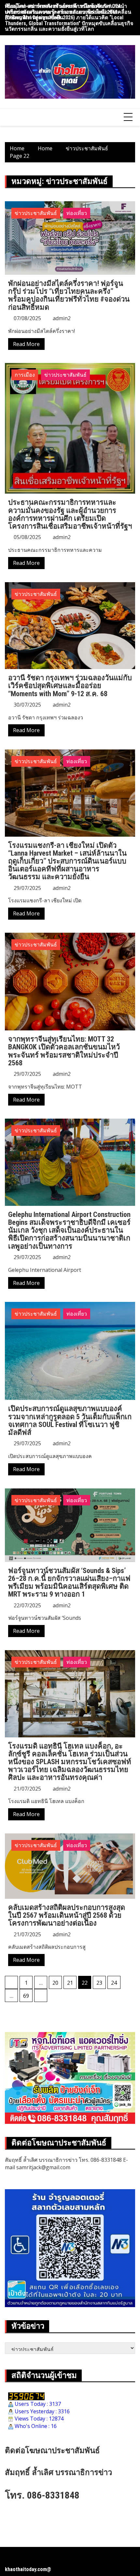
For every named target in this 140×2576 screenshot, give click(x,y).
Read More (26, 344)
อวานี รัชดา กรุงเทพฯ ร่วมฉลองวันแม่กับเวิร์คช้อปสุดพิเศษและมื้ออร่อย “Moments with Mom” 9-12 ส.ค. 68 (70, 686)
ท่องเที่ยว (77, 213)
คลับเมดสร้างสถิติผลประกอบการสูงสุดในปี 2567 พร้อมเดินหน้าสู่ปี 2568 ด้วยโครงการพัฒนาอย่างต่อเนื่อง (67, 1915)
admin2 (62, 318)
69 (26, 1996)
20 (55, 1983)
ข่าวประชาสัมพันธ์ (36, 213)
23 (99, 1983)
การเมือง (25, 375)
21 (70, 1983)
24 (114, 1983)
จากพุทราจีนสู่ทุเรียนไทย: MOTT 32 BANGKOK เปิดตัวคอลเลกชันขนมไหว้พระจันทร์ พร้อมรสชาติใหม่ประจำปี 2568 (64, 1051)
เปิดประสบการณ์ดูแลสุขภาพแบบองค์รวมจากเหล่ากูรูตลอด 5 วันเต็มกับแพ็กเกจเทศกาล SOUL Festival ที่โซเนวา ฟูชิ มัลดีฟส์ (70, 1420)
